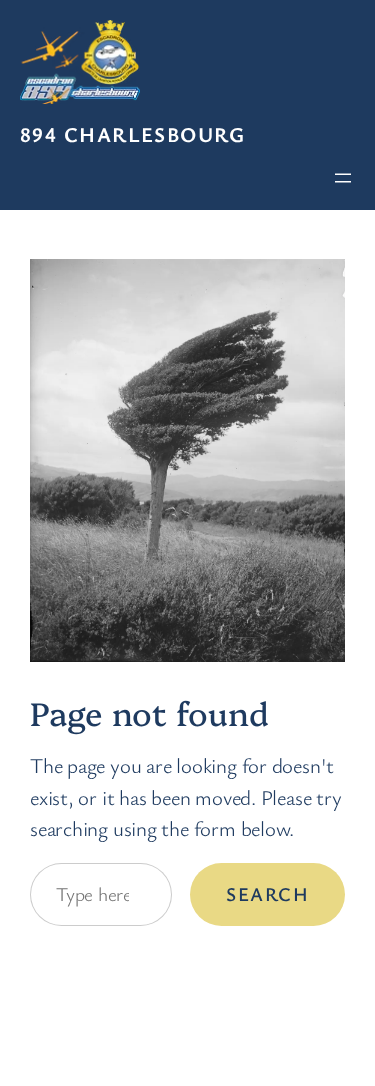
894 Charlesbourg (132, 134)
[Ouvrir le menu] (343, 178)
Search (267, 894)
